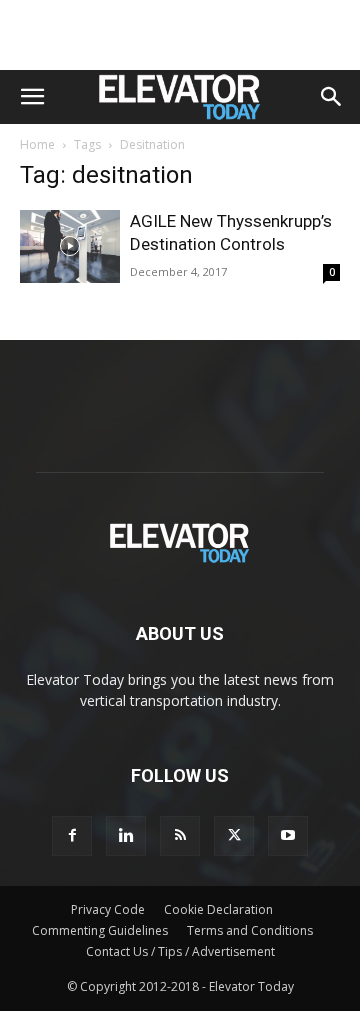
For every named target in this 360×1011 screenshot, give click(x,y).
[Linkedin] (126, 836)
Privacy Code (108, 909)
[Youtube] (288, 836)
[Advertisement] (180, 35)
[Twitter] (234, 836)
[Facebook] (72, 836)
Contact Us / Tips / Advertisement (180, 951)
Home (37, 144)
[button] (32, 97)
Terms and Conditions (250, 930)
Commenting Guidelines (100, 930)
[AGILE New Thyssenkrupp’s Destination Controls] (70, 246)
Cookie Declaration (218, 909)
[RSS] (180, 836)
